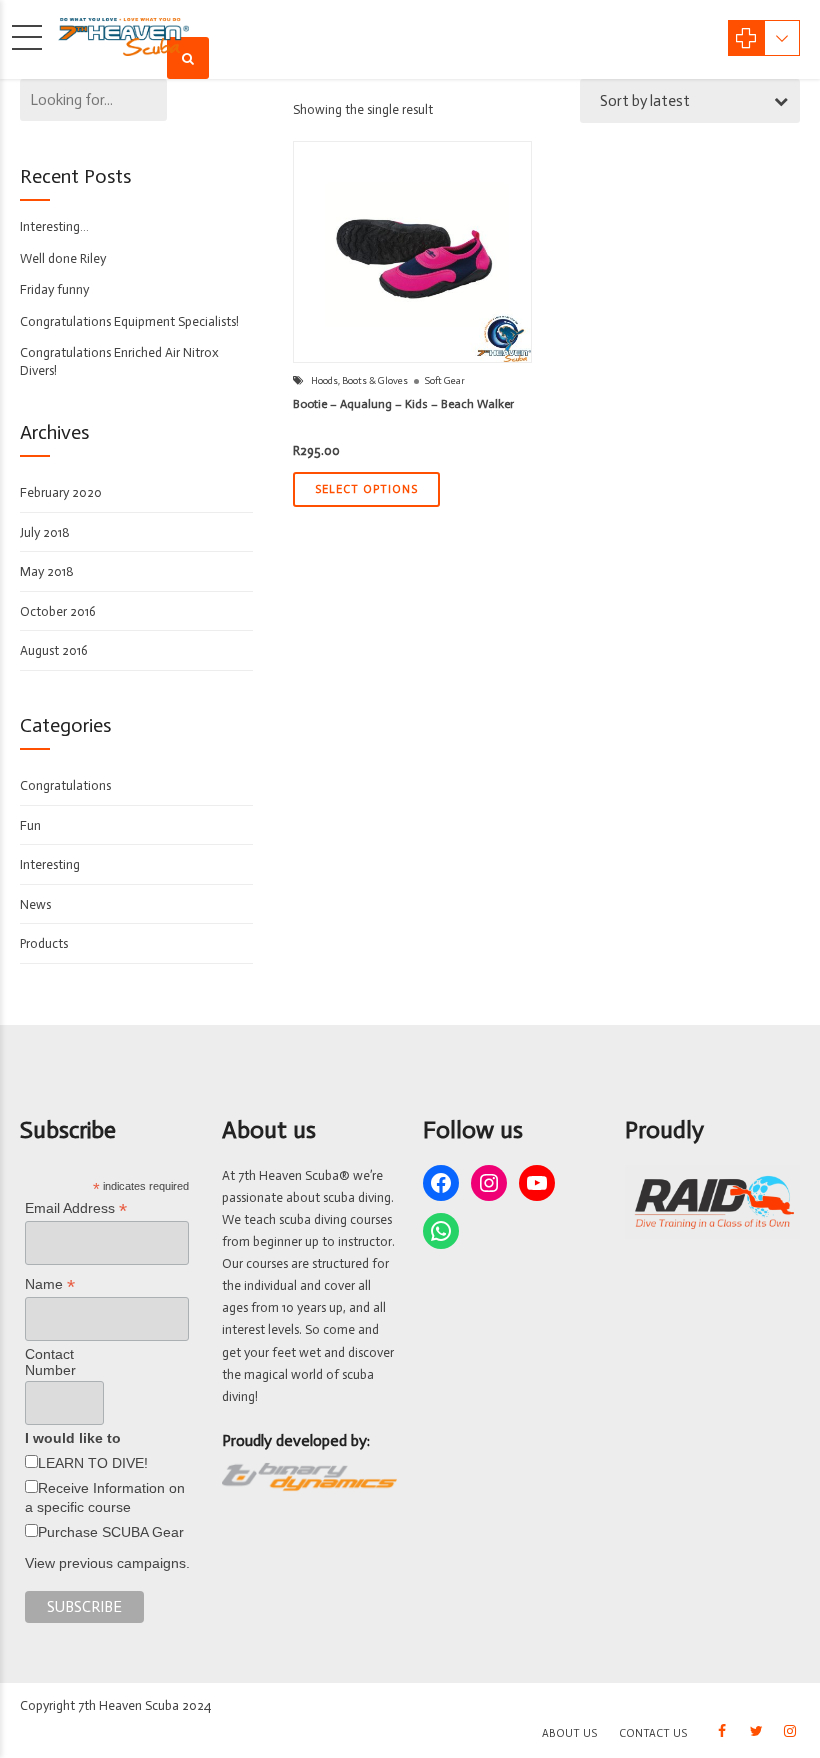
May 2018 (47, 571)
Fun (30, 825)
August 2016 (54, 650)
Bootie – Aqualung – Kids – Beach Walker (403, 404)
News (35, 904)
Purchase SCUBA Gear (111, 1532)
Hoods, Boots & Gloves (359, 381)
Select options (366, 489)
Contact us (653, 1733)
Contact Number (50, 1362)
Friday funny (54, 289)
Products (44, 943)
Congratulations (65, 785)
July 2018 (45, 532)
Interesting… (54, 226)
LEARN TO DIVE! (93, 1463)
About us (569, 1733)
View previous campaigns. (107, 1563)
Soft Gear (445, 381)
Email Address (76, 1208)
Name (50, 1284)
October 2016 (58, 611)
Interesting (50, 864)
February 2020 (61, 492)
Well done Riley (63, 258)
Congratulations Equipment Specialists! (129, 321)
